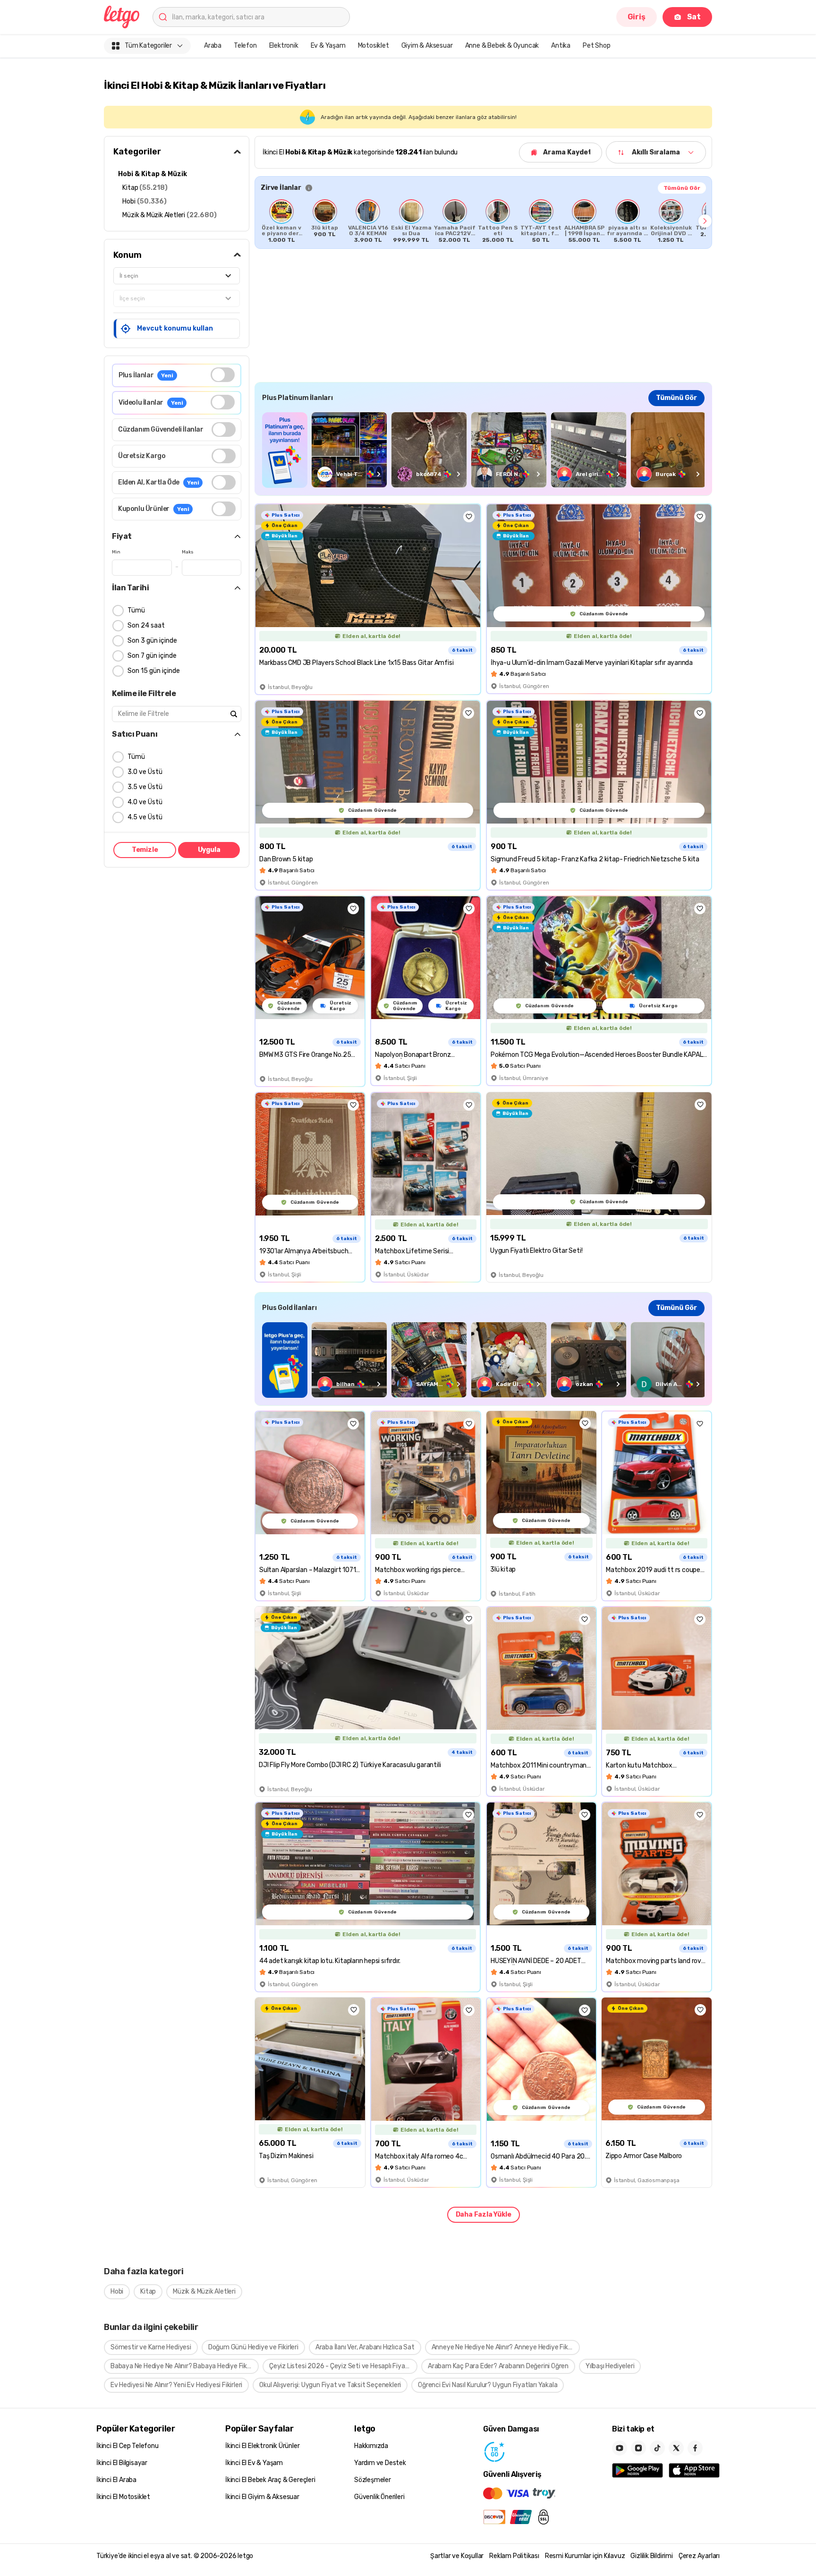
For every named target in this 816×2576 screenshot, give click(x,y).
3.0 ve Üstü (145, 772)
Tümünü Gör (682, 188)
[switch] (223, 375)
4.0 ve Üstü (145, 802)
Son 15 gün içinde (154, 671)
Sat (694, 17)
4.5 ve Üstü (145, 817)
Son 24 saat (146, 625)
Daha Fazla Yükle (484, 2215)
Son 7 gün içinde (152, 656)
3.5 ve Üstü (145, 787)
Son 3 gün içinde (152, 641)
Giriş (637, 17)
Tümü (136, 610)
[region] (483, 221)
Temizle (145, 850)
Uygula (209, 850)
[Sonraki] (705, 221)
